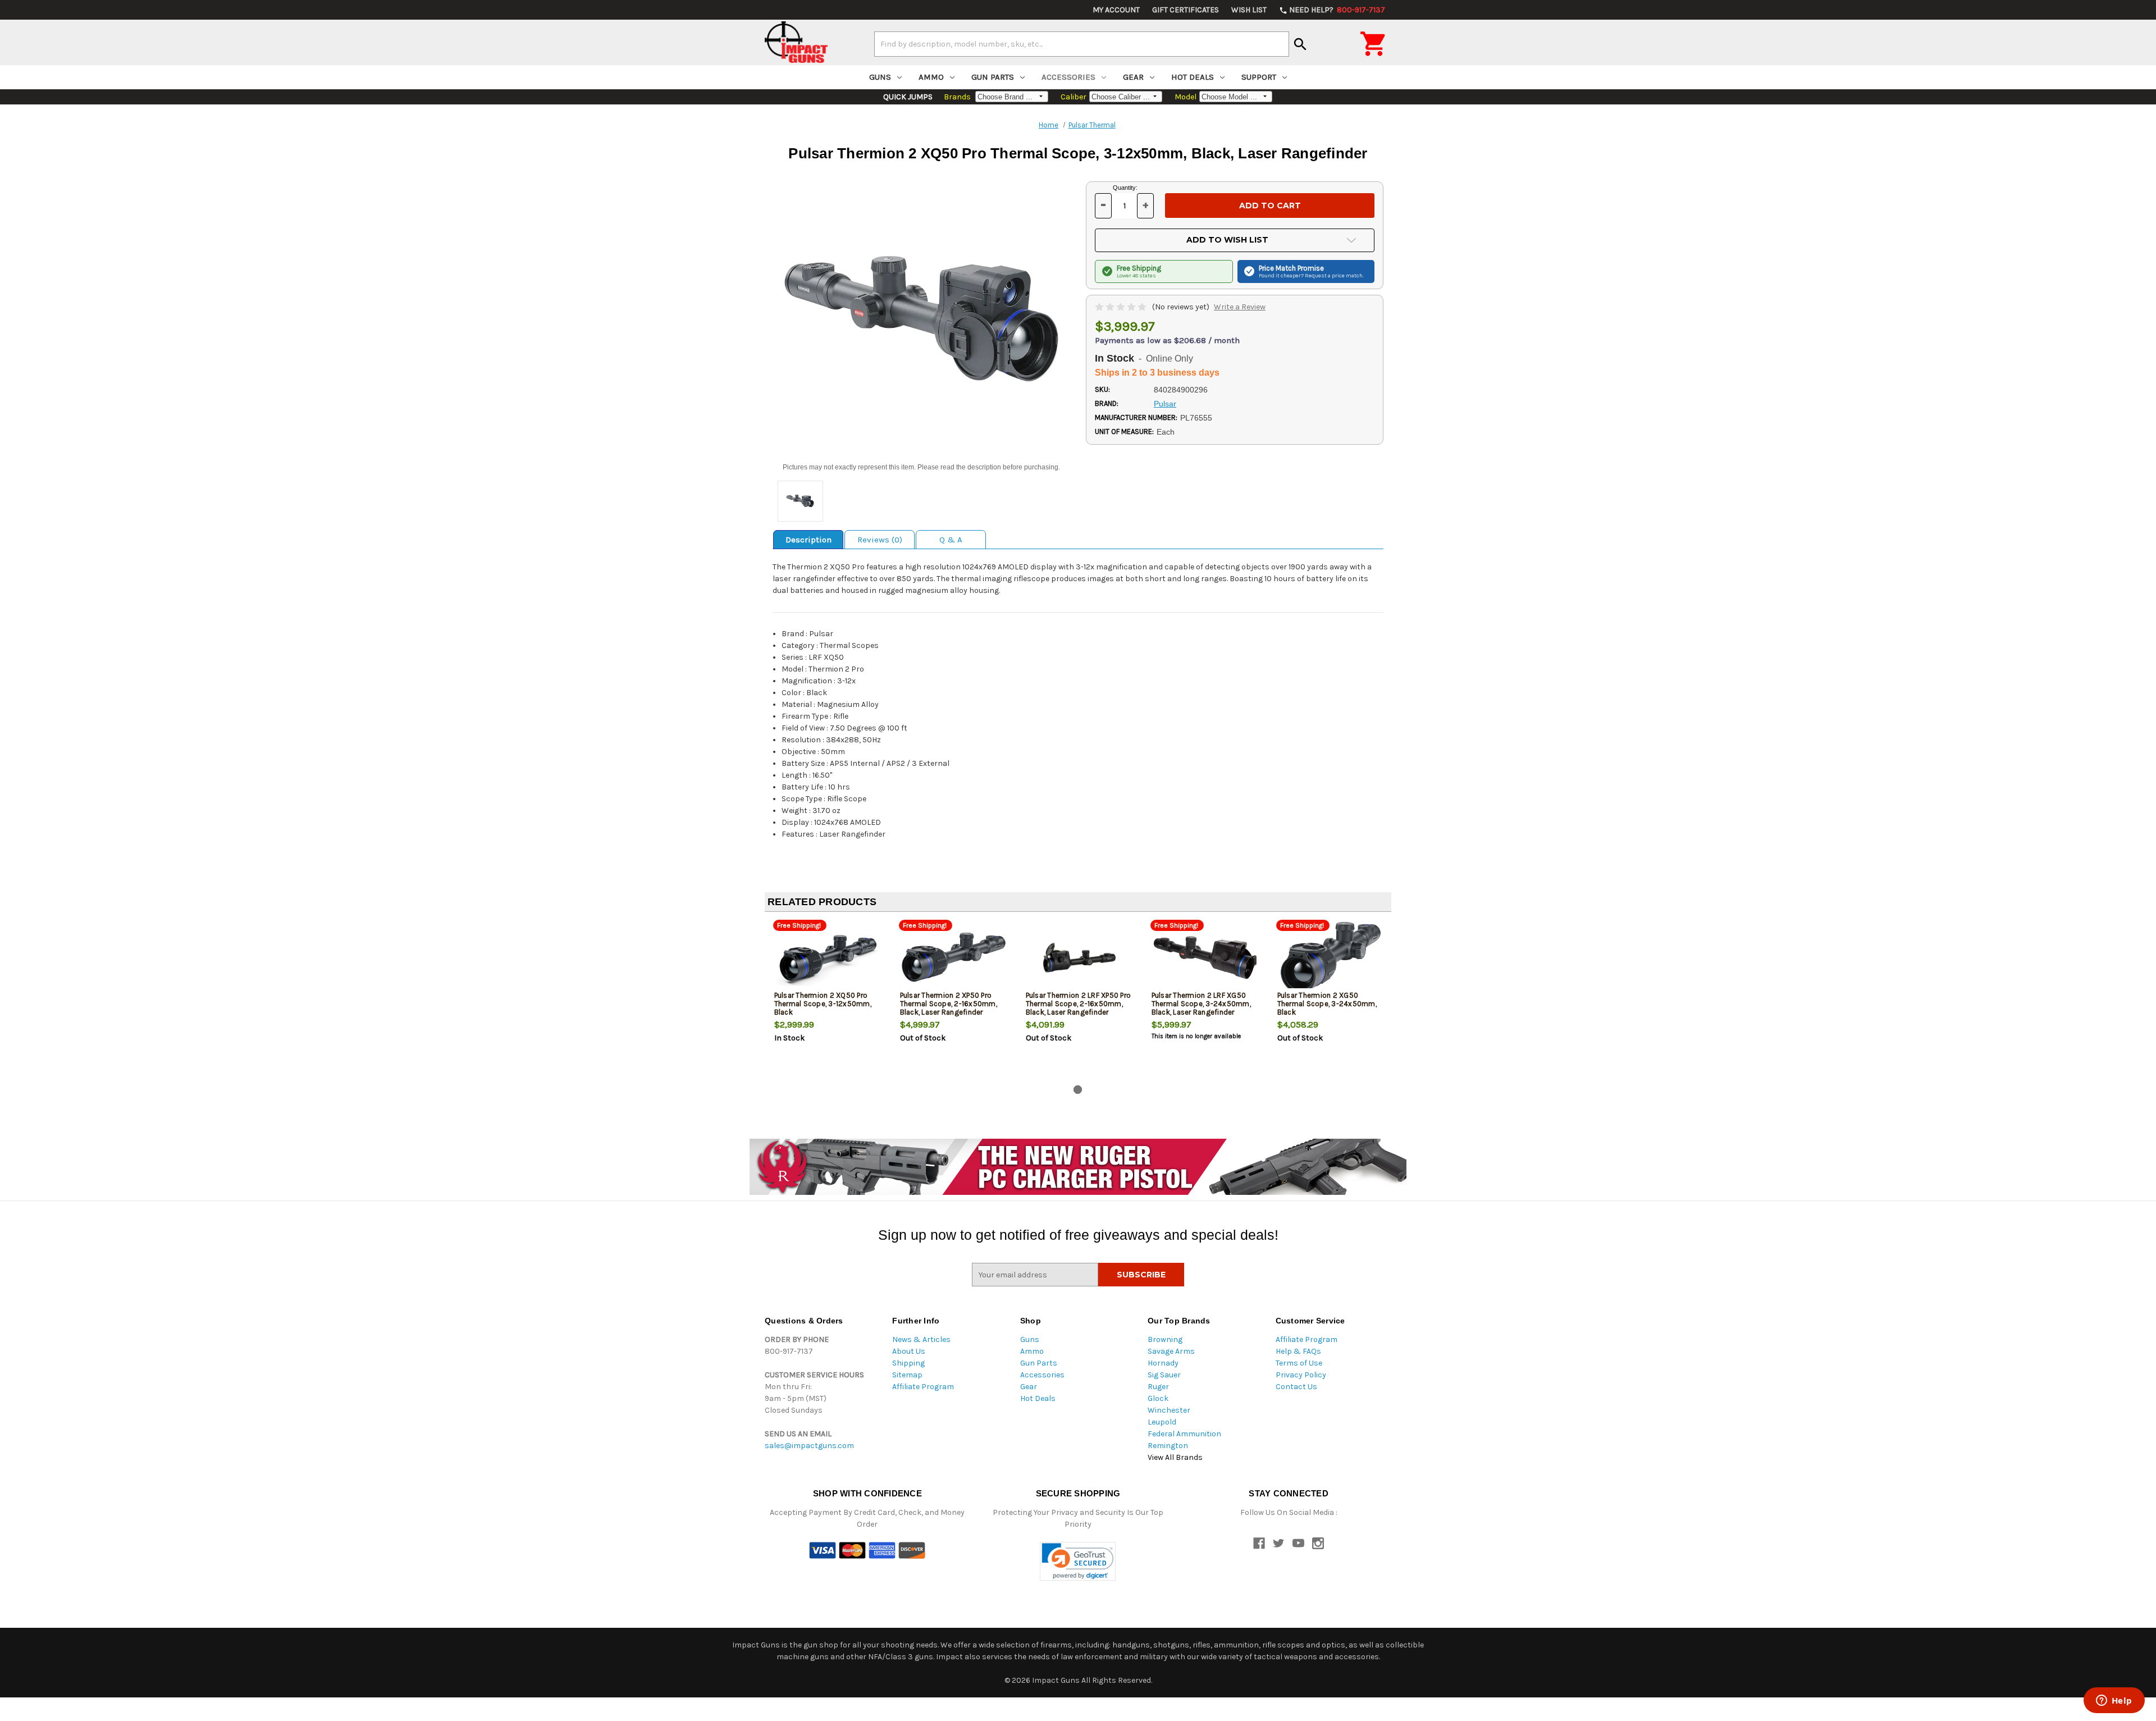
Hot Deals (1193, 77)
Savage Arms (1171, 1351)
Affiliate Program (923, 1387)
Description (808, 540)
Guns (880, 77)
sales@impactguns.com (809, 1446)
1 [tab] (1078, 1090)
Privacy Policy (1301, 1375)
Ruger (1158, 1387)
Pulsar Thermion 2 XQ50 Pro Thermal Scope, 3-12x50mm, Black (823, 1004)
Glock (1158, 1398)
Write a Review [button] (1240, 307)
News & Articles (921, 1339)
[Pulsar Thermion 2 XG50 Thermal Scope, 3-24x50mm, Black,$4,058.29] (1331, 958)
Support (1259, 77)
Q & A (951, 540)
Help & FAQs (1298, 1351)
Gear (1133, 77)
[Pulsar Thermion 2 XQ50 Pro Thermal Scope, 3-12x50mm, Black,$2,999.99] (828, 958)
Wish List (1249, 10)
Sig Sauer (1164, 1375)
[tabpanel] (828, 1001)
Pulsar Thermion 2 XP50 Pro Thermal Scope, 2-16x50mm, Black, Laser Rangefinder (949, 1004)
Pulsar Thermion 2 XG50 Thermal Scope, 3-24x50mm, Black (1327, 1004)
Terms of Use (1299, 1363)
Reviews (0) (880, 540)
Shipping (908, 1363)
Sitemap (907, 1375)
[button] (1078, 1561)
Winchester (1169, 1410)
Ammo (931, 77)
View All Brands (1175, 1457)
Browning (1165, 1339)
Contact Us (1296, 1387)
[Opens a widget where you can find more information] (2114, 1701)
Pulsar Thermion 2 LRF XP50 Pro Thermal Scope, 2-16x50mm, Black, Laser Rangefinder (1079, 1004)
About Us (909, 1351)
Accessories (1068, 77)
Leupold (1162, 1422)
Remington (1168, 1446)
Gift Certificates (1186, 10)
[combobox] (1082, 44)
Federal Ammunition (1184, 1434)
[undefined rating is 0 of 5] (1122, 307)
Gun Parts (993, 77)
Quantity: (1125, 188)
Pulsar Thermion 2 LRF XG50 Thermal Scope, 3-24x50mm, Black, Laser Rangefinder (1201, 1004)
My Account (1116, 10)
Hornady (1163, 1363)
